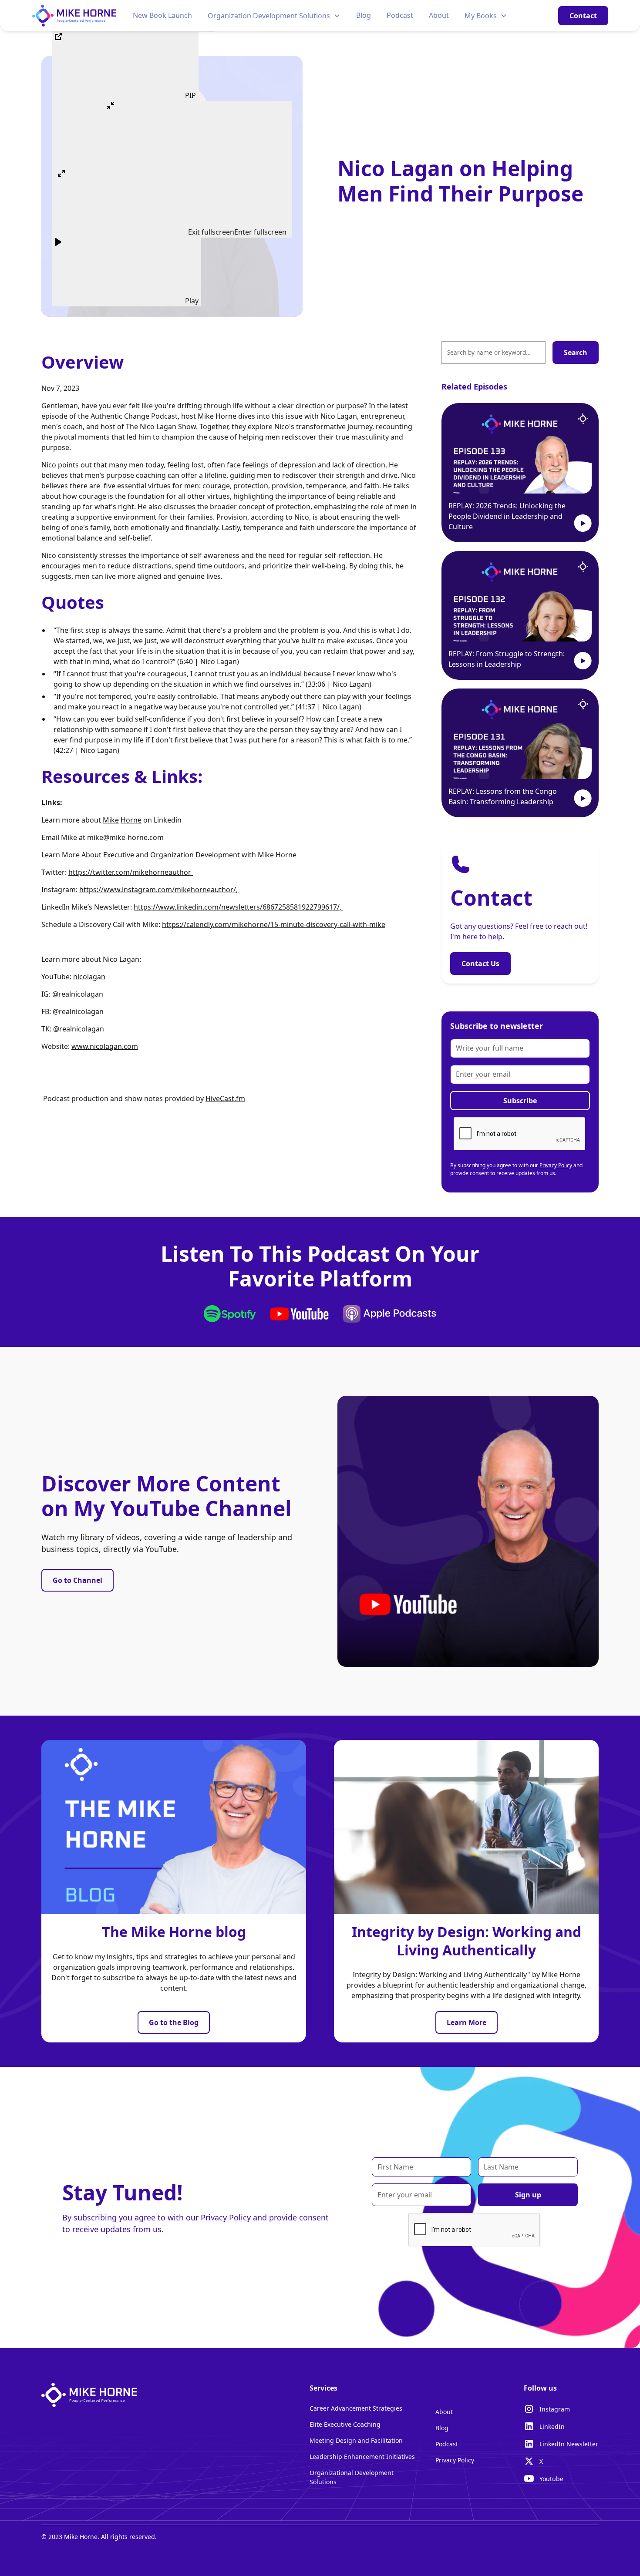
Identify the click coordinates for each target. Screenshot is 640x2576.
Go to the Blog (174, 2022)
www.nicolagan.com (105, 1046)
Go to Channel (77, 1580)
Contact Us (480, 964)
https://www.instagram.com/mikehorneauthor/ (158, 890)
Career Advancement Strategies (356, 2408)
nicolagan (89, 977)
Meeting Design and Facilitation (356, 2440)
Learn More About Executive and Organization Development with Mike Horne (169, 855)
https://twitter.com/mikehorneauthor (130, 872)
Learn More (467, 2022)
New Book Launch (162, 15)
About (439, 15)
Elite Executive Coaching (345, 2424)
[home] (74, 15)
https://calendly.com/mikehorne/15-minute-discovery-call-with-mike (274, 924)
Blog (364, 15)
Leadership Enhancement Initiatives (362, 2457)
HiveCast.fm (225, 1098)
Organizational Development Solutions (352, 2477)
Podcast (400, 15)
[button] (274, 16)
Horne (131, 820)
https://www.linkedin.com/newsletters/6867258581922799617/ (237, 907)
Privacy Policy (556, 1165)
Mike (111, 820)
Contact (583, 16)
